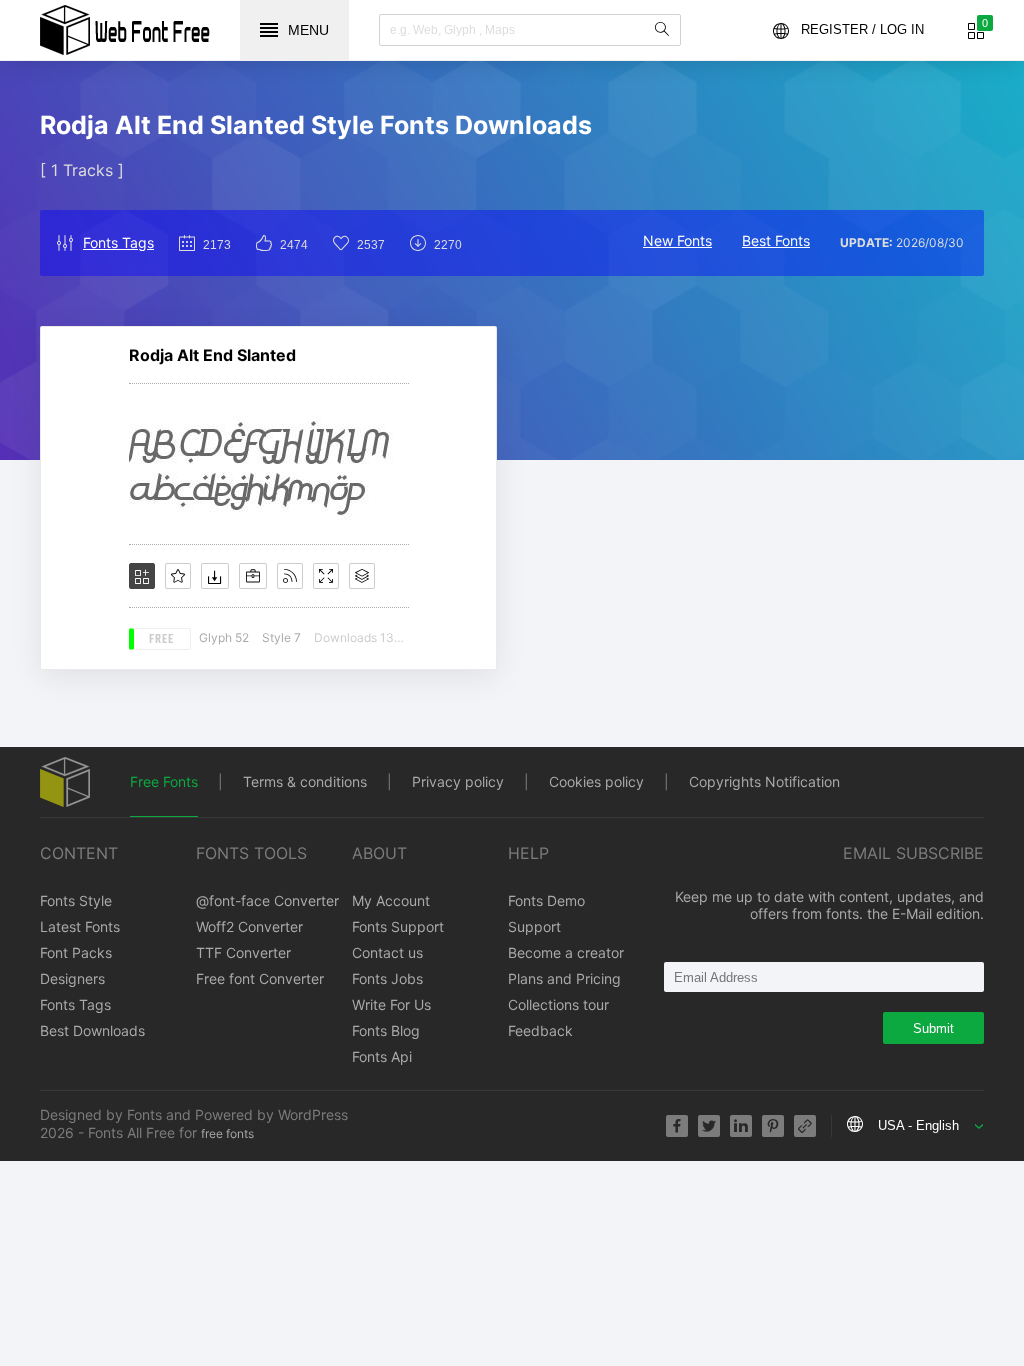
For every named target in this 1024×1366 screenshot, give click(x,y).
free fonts (227, 1133)
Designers (72, 978)
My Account (391, 900)
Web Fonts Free (125, 30)
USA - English (918, 1125)
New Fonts (677, 240)
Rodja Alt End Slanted (212, 355)
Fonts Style (76, 900)
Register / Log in (862, 29)
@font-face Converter (267, 900)
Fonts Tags (118, 242)
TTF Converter (243, 952)
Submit (933, 1028)
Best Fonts (776, 240)
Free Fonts (164, 781)
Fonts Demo (546, 900)
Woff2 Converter (249, 926)
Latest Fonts (80, 926)
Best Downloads (92, 1030)
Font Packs (76, 952)
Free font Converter (260, 978)
